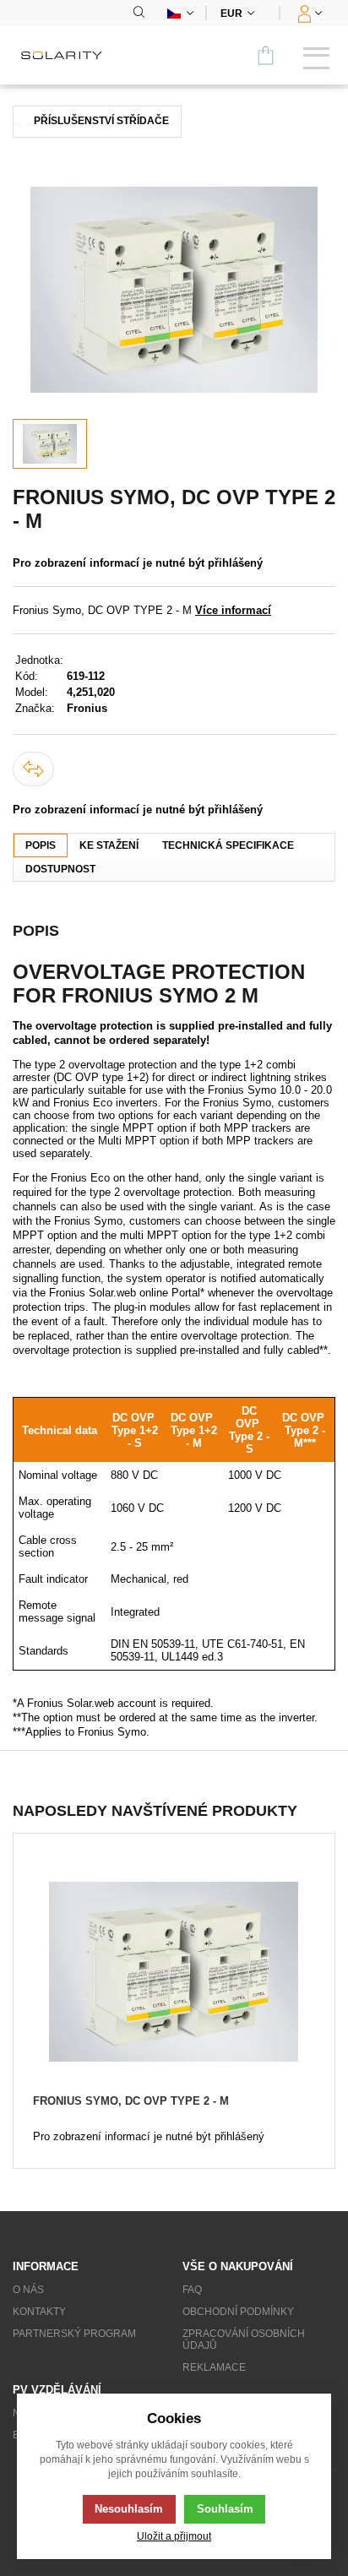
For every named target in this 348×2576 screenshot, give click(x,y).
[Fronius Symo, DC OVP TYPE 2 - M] (174, 290)
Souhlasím (225, 2509)
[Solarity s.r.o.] (68, 55)
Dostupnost (60, 869)
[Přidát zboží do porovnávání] (33, 769)
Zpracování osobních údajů (244, 2340)
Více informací (233, 610)
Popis (41, 845)
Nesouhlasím (129, 2509)
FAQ (192, 2290)
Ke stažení (109, 845)
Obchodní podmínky (238, 2312)
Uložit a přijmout (174, 2536)
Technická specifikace (228, 845)
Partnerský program (74, 2334)
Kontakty (39, 2312)
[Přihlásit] (308, 13)
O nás (28, 2290)
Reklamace (214, 2367)
